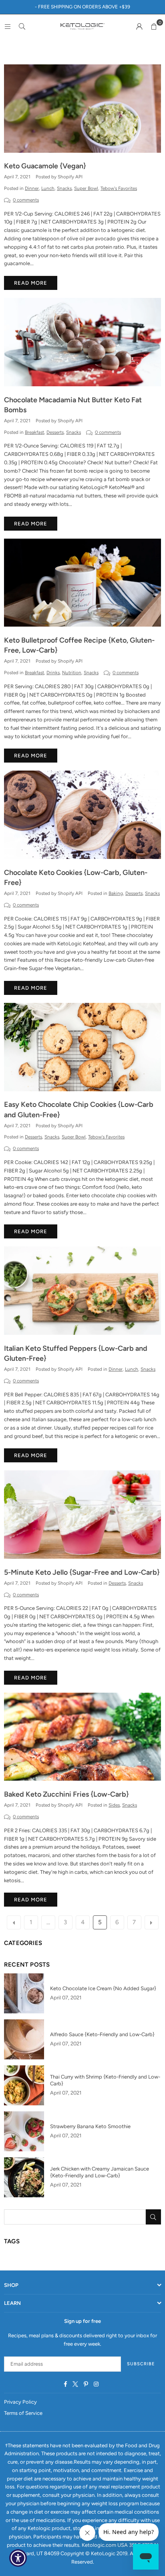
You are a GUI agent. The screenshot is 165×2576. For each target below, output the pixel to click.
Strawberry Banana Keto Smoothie (90, 2126)
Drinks (53, 673)
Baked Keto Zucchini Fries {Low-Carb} (66, 1794)
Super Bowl (86, 188)
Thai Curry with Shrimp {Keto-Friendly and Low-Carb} (105, 2080)
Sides (114, 1805)
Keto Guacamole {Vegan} (45, 166)
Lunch (48, 188)
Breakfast (34, 432)
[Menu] (8, 26)
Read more (31, 283)
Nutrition (72, 673)
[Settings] (139, 26)
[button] (154, 26)
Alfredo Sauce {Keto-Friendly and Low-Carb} (102, 2034)
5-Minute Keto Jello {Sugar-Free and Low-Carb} (82, 1572)
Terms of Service (23, 2413)
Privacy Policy (20, 2402)
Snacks (64, 188)
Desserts (55, 432)
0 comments (26, 200)
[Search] (22, 26)
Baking (116, 893)
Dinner (32, 188)
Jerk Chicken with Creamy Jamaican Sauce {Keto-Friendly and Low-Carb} (100, 2172)
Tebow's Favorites (119, 188)
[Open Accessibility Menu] (18, 2558)
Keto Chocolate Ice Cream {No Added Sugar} (103, 1988)
